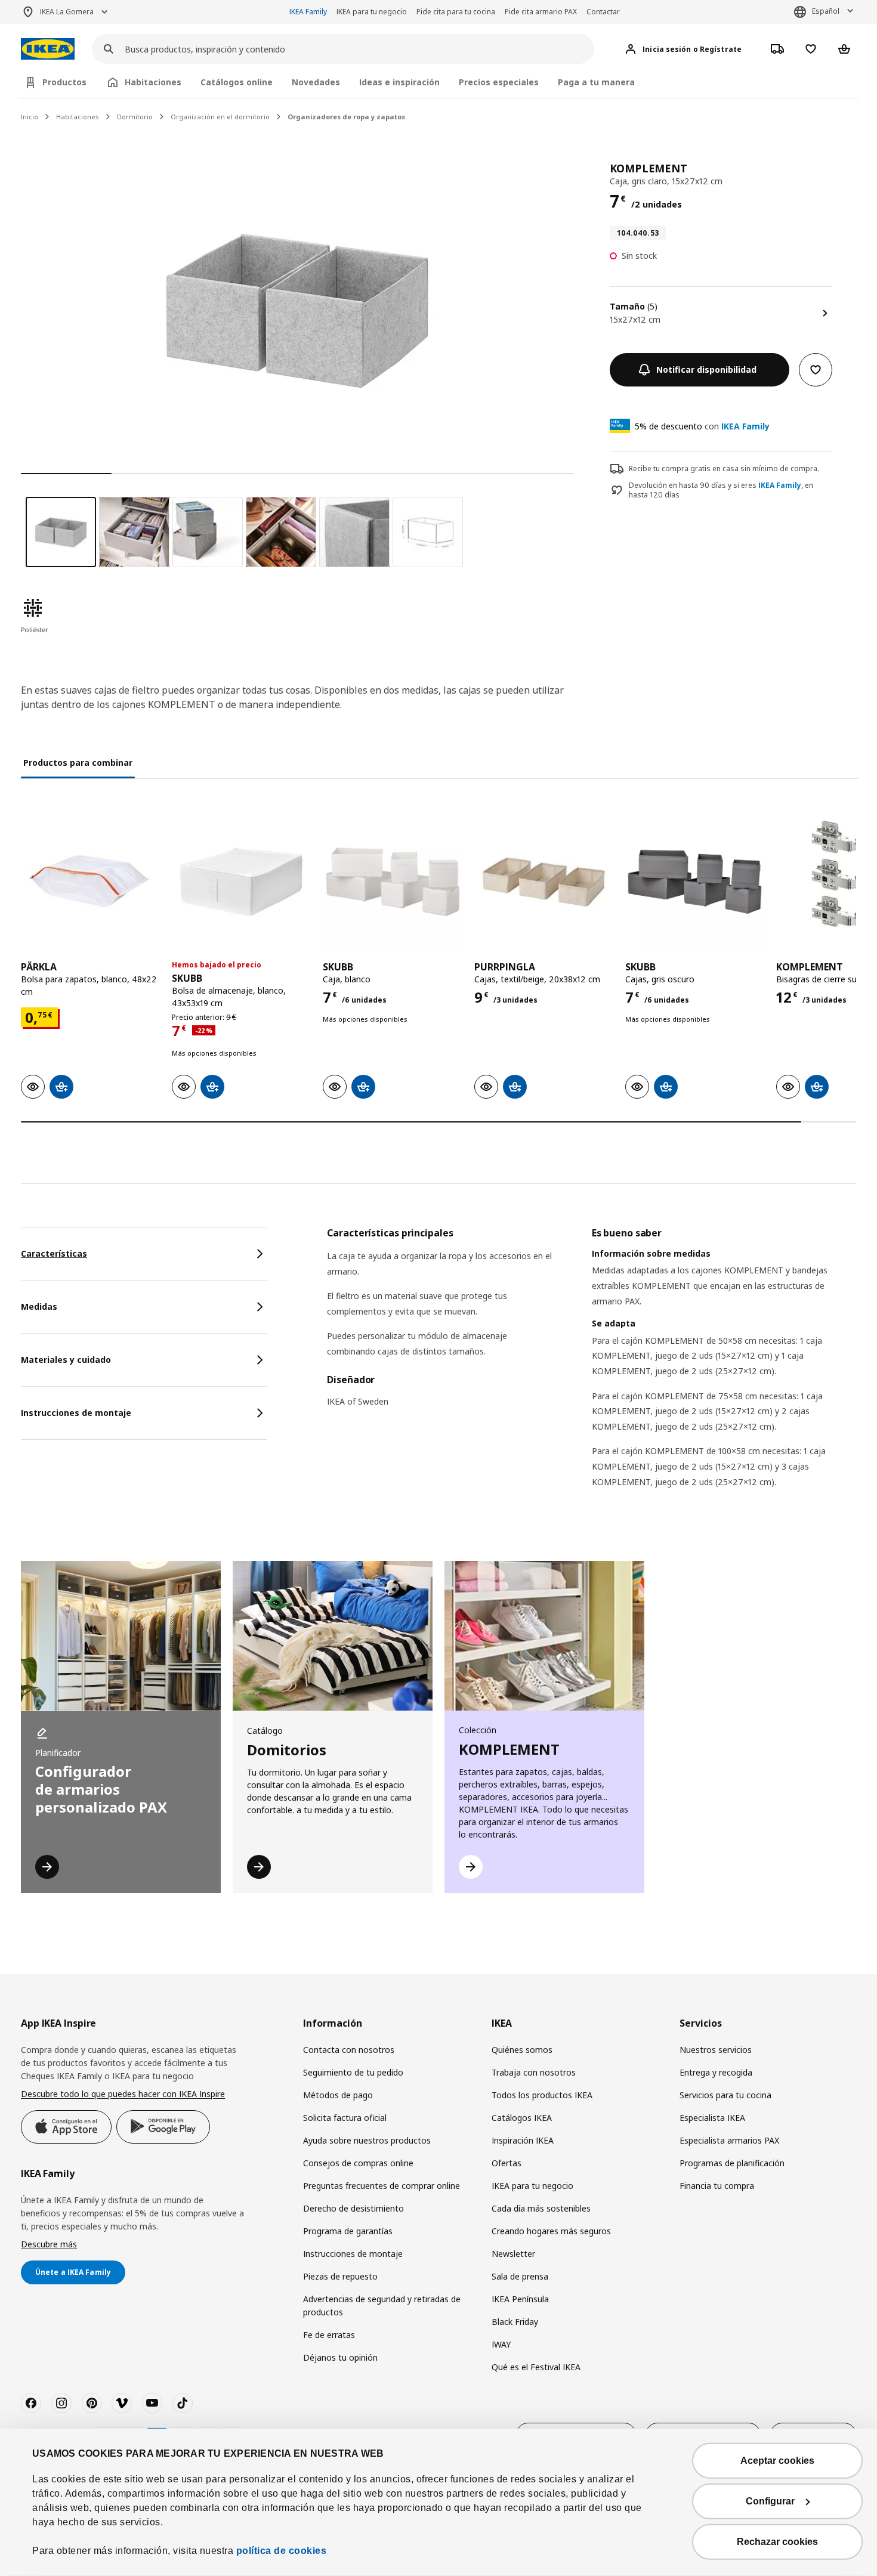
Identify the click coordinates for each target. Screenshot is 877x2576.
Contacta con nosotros (349, 2050)
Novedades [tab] (316, 82)
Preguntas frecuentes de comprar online (382, 2186)
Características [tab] (54, 1253)
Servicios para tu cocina (725, 2095)
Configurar (770, 2501)
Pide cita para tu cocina (456, 12)
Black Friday (515, 2322)
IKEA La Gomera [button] (67, 12)
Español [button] (826, 11)
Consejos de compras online (358, 2163)
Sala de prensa (520, 2276)
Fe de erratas (329, 2335)
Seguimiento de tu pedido (353, 2072)
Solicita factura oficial (345, 2118)
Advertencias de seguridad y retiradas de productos (382, 2306)
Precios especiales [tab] (499, 82)
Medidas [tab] (39, 1306)
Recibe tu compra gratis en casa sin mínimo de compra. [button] (724, 468)
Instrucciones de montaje (353, 2254)
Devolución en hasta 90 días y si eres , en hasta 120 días (721, 491)
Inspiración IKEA (523, 2140)
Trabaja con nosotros (534, 2072)
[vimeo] (122, 2403)
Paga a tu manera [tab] (596, 82)
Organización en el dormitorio (220, 117)
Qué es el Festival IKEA (536, 2367)
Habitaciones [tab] (153, 82)
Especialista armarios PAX (729, 2140)
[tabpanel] (592, 1372)
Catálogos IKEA (522, 2118)
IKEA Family (308, 12)
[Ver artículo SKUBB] (241, 882)
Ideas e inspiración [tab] (399, 82)
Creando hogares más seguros (551, 2231)
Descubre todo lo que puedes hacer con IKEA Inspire (123, 2094)
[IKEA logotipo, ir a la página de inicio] (48, 49)
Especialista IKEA (712, 2118)
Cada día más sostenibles (541, 2208)
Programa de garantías (348, 2231)
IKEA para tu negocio (372, 12)
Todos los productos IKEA (542, 2095)
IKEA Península (520, 2299)
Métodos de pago (338, 2095)
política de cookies (282, 2551)
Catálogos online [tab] (237, 82)
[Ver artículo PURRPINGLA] (544, 882)
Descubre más (49, 2244)
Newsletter (513, 2254)
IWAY (501, 2344)
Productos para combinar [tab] (78, 763)
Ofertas (507, 2163)
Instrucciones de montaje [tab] (76, 1413)
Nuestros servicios (716, 2050)
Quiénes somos (522, 2050)
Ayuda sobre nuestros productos (367, 2140)
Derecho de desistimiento (353, 2208)
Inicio (30, 117)
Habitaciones (78, 117)
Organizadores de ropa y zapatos (346, 117)
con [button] (702, 426)
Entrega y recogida (716, 2072)
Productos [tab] (64, 82)
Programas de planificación (732, 2163)
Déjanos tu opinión (340, 2357)
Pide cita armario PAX (541, 12)
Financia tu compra (717, 2186)
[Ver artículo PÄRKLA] (90, 882)
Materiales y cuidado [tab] (66, 1360)
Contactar (603, 12)
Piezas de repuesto (340, 2276)
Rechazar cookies (777, 2542)
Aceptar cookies (777, 2461)
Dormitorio (135, 117)
